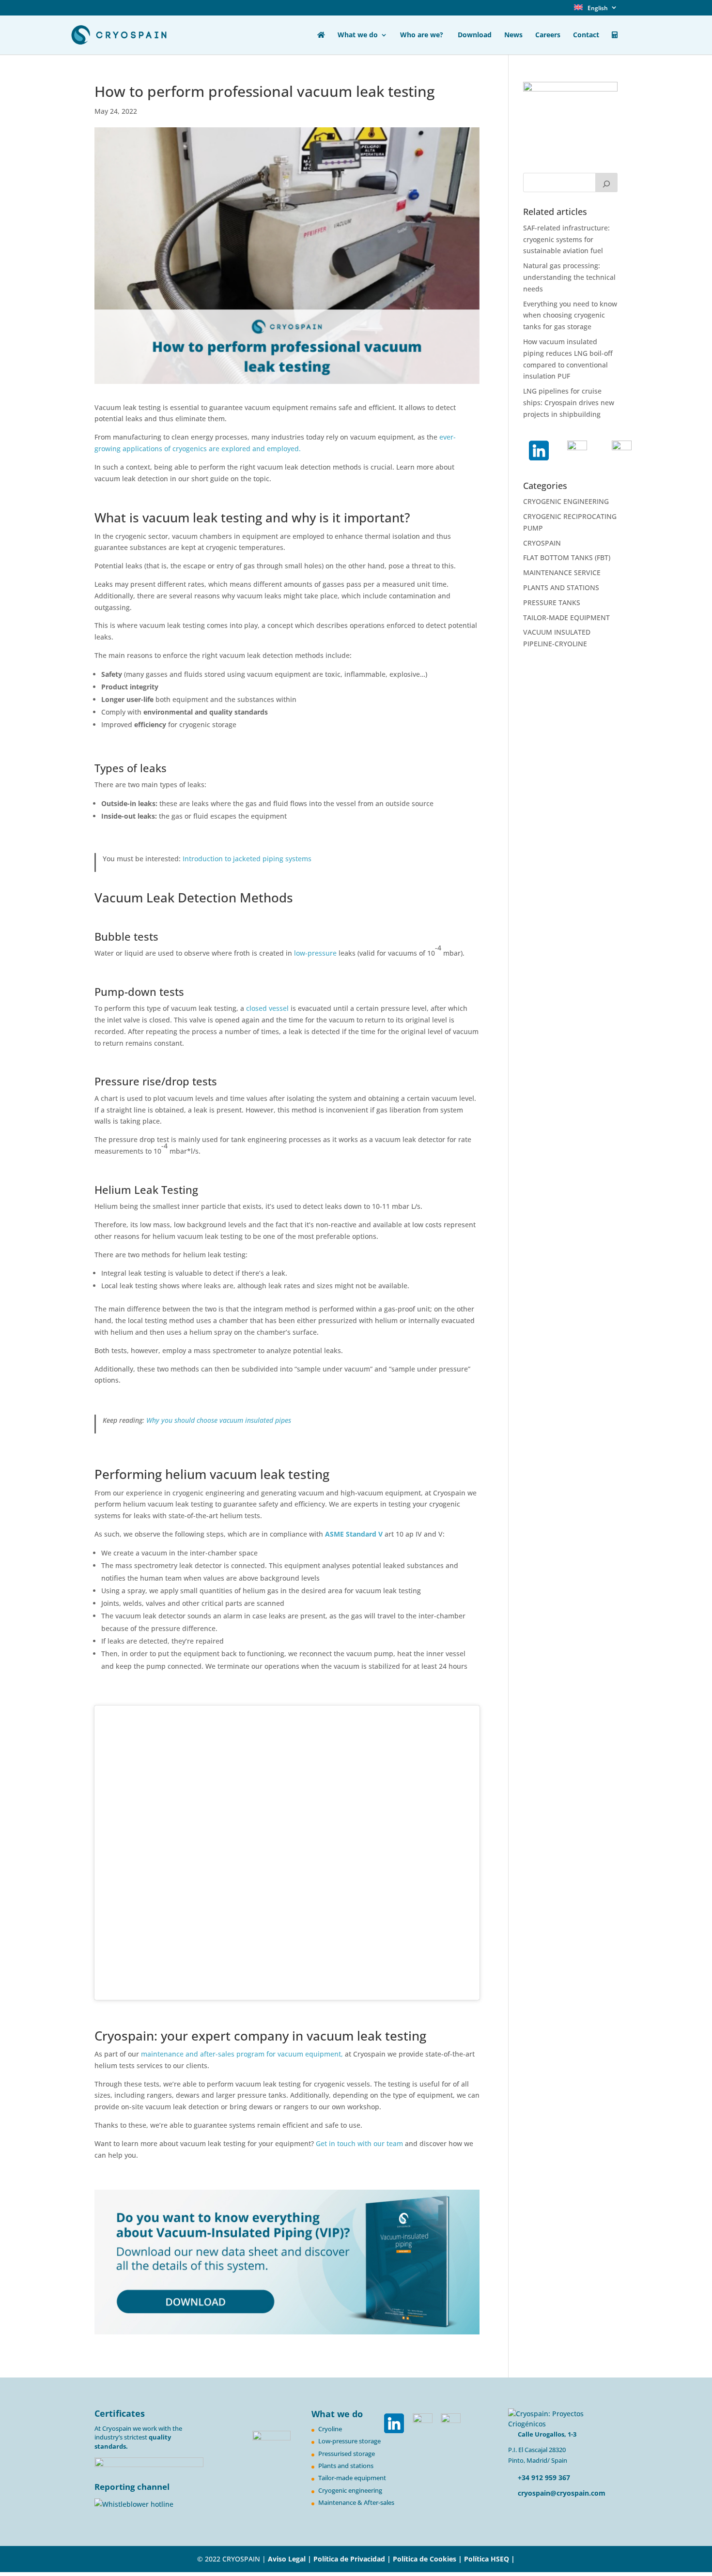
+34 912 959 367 (543, 2477)
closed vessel (267, 1008)
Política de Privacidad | (353, 2559)
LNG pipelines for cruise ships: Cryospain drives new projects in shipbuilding (569, 403)
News (513, 35)
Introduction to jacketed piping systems (247, 859)
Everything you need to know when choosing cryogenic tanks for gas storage (570, 315)
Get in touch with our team (360, 2143)
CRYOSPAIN (542, 543)
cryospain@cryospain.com (562, 2493)
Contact (586, 35)
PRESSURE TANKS (552, 602)
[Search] (606, 183)
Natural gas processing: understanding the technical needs (569, 277)
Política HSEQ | (489, 2559)
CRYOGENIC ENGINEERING (566, 501)
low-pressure (314, 953)
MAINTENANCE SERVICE (562, 572)
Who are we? (423, 35)
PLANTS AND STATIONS (561, 587)
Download (475, 35)
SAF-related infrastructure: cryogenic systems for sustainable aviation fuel (566, 239)
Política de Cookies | (428, 2559)
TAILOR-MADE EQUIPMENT (566, 617)
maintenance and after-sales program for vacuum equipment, (242, 2054)
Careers (548, 35)
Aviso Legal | (290, 2559)
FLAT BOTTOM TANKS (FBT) (567, 557)
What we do (358, 35)
